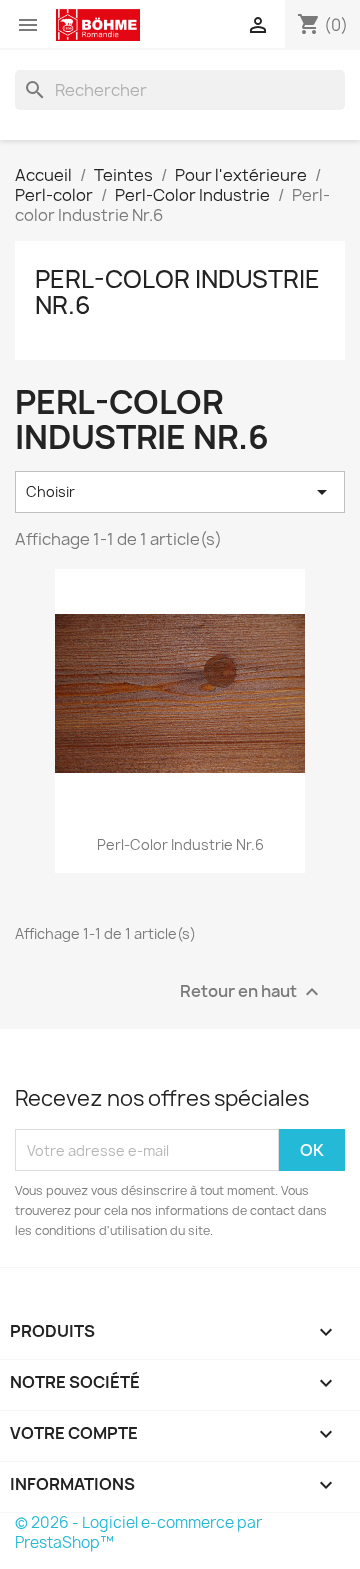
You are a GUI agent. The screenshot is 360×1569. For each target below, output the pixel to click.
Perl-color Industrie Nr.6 (177, 292)
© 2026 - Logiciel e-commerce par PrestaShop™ (138, 1532)
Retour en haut (252, 992)
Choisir (180, 492)
